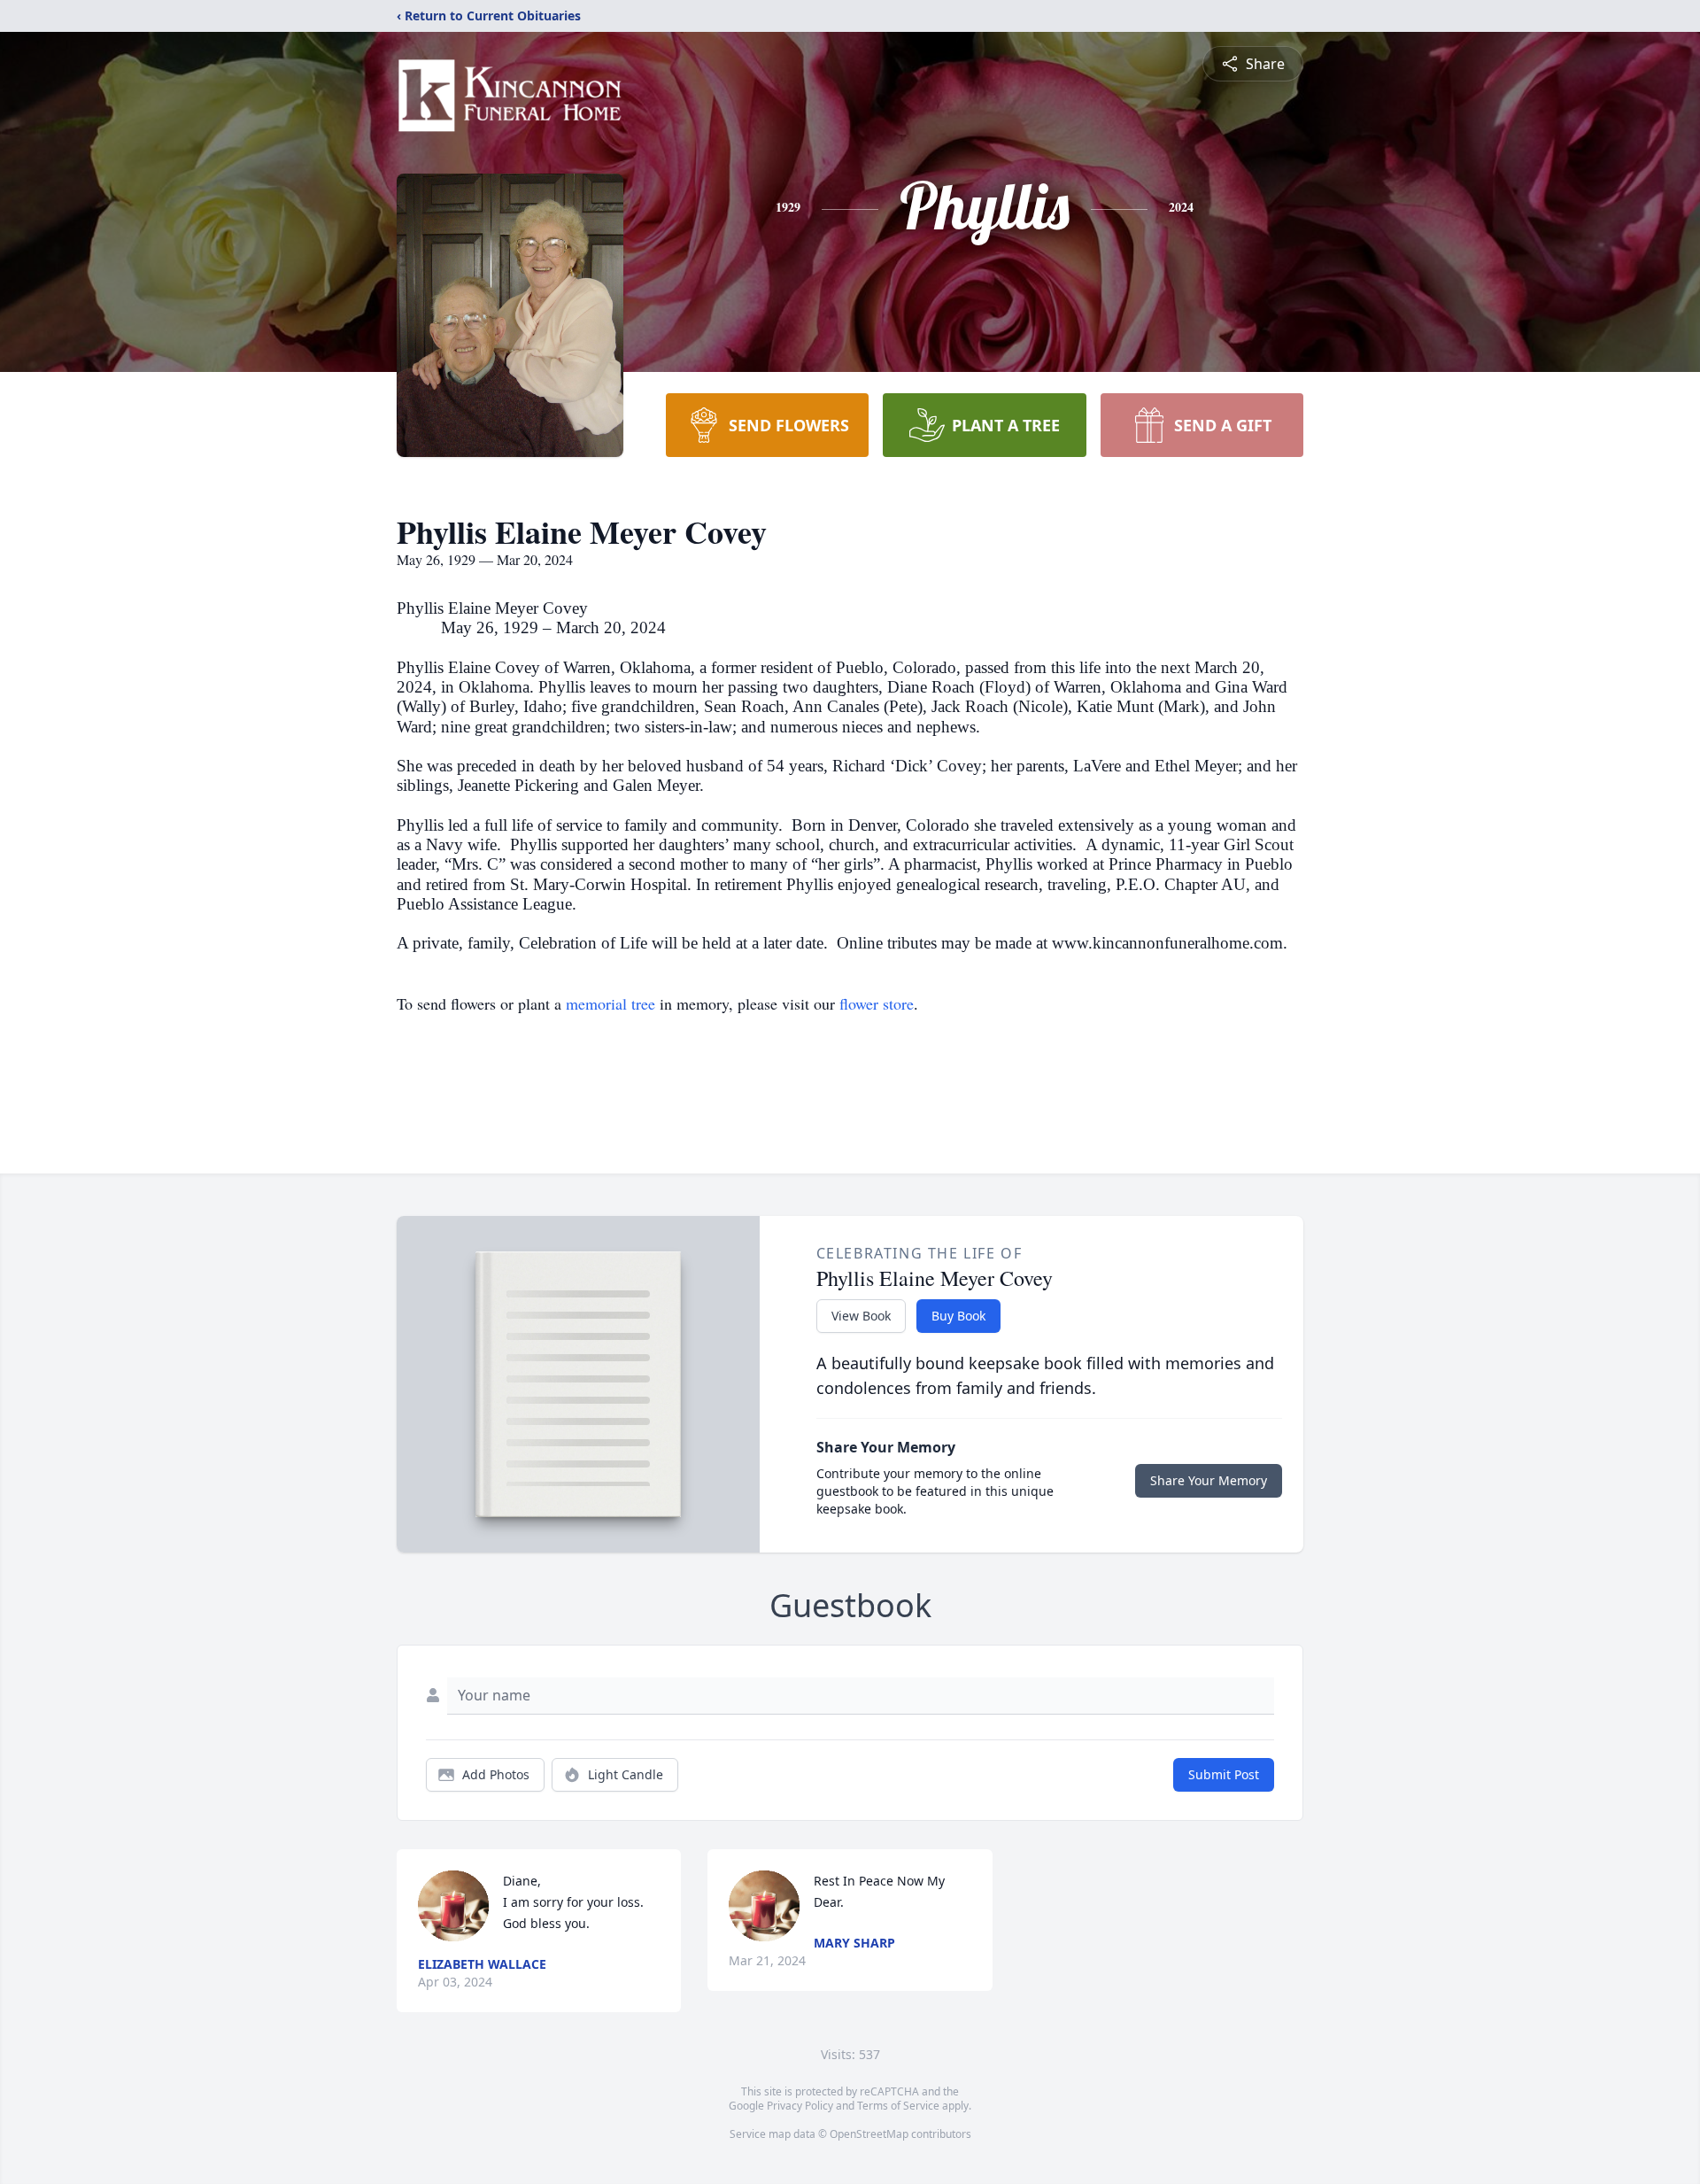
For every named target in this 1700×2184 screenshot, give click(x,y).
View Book (861, 1316)
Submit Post (1224, 1774)
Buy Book (958, 1316)
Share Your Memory (1209, 1480)
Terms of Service (898, 2106)
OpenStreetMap (869, 2134)
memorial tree (610, 1003)
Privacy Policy (800, 2106)
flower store (877, 1003)
